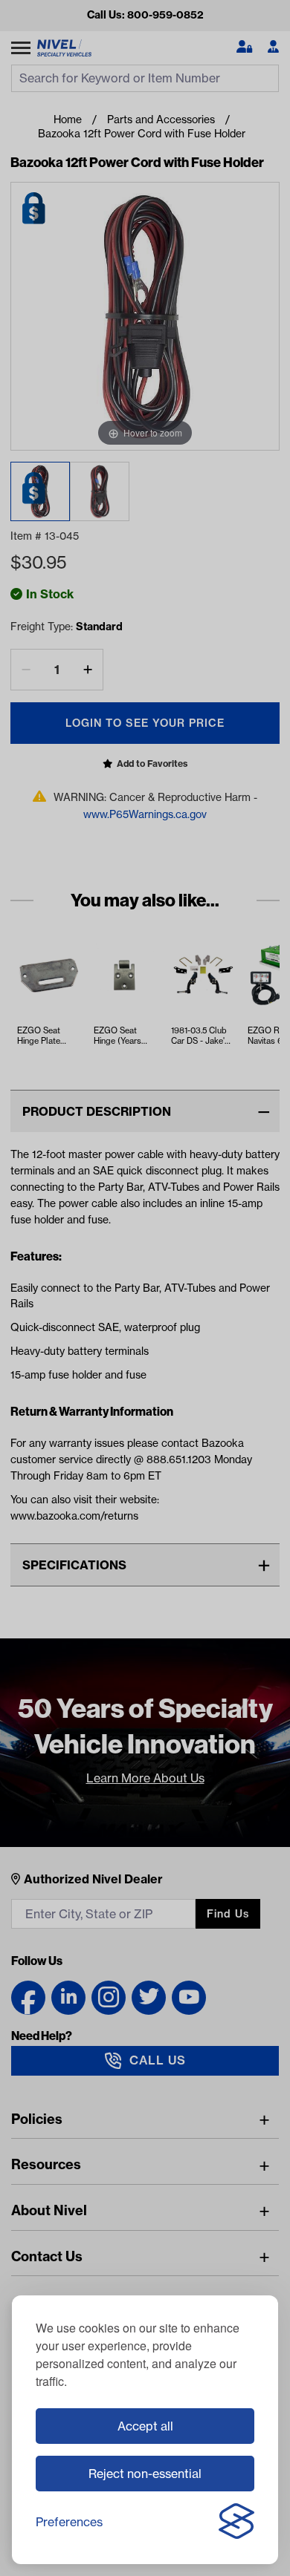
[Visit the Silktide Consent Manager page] (236, 2522)
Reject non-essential (145, 2474)
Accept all (145, 2426)
